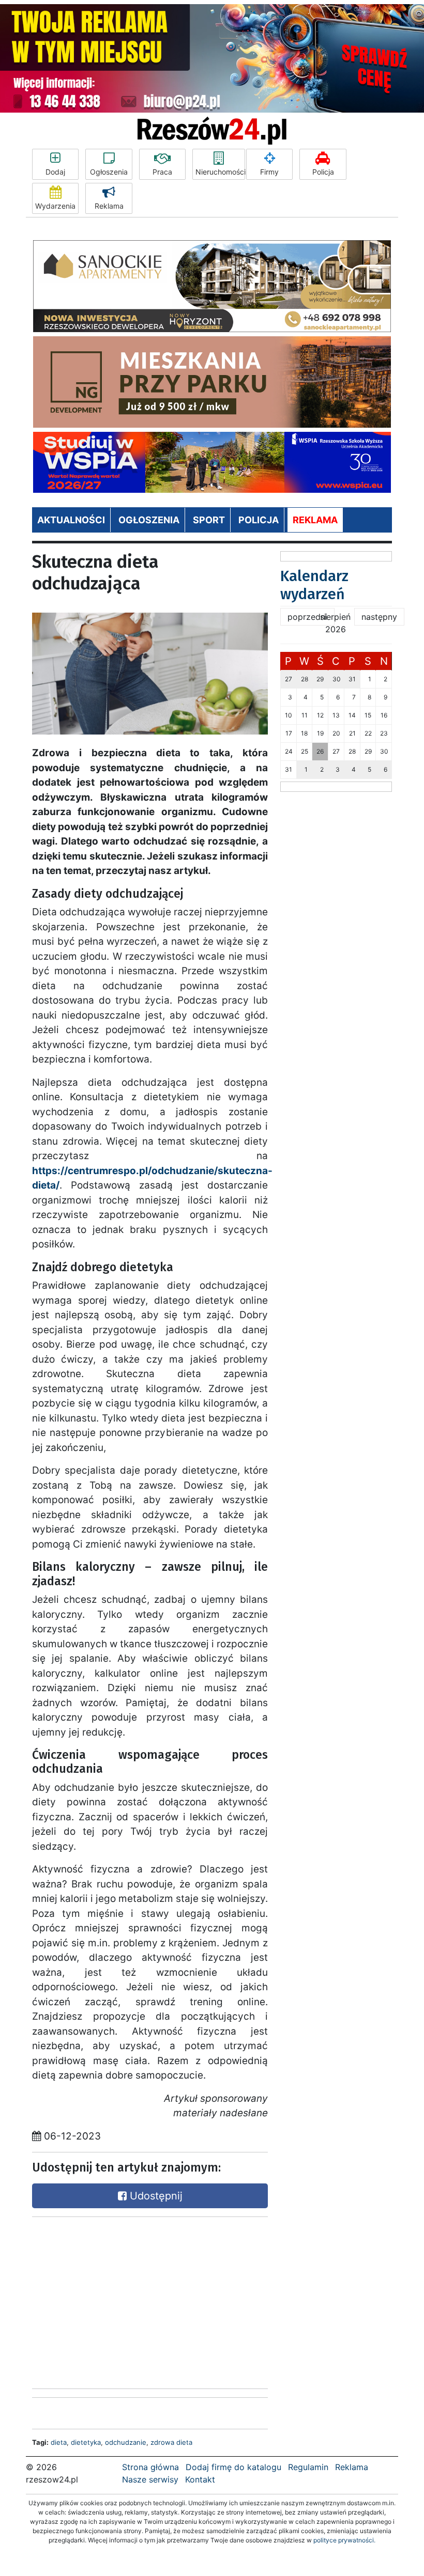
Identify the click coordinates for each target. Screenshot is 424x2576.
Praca (162, 172)
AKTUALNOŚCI (71, 520)
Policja (323, 172)
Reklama (109, 206)
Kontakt (200, 2479)
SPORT (209, 520)
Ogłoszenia (109, 172)
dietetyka (86, 2442)
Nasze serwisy (150, 2479)
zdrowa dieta (171, 2442)
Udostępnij (155, 2196)
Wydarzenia (55, 206)
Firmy (269, 172)
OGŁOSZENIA (149, 520)
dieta (59, 2442)
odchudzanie (126, 2442)
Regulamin (308, 2467)
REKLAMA (315, 520)
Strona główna (150, 2467)
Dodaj (55, 172)
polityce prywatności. (344, 2540)
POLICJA (259, 520)
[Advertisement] (110, 2300)
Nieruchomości (220, 172)
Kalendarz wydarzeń (314, 585)
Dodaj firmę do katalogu (233, 2467)
